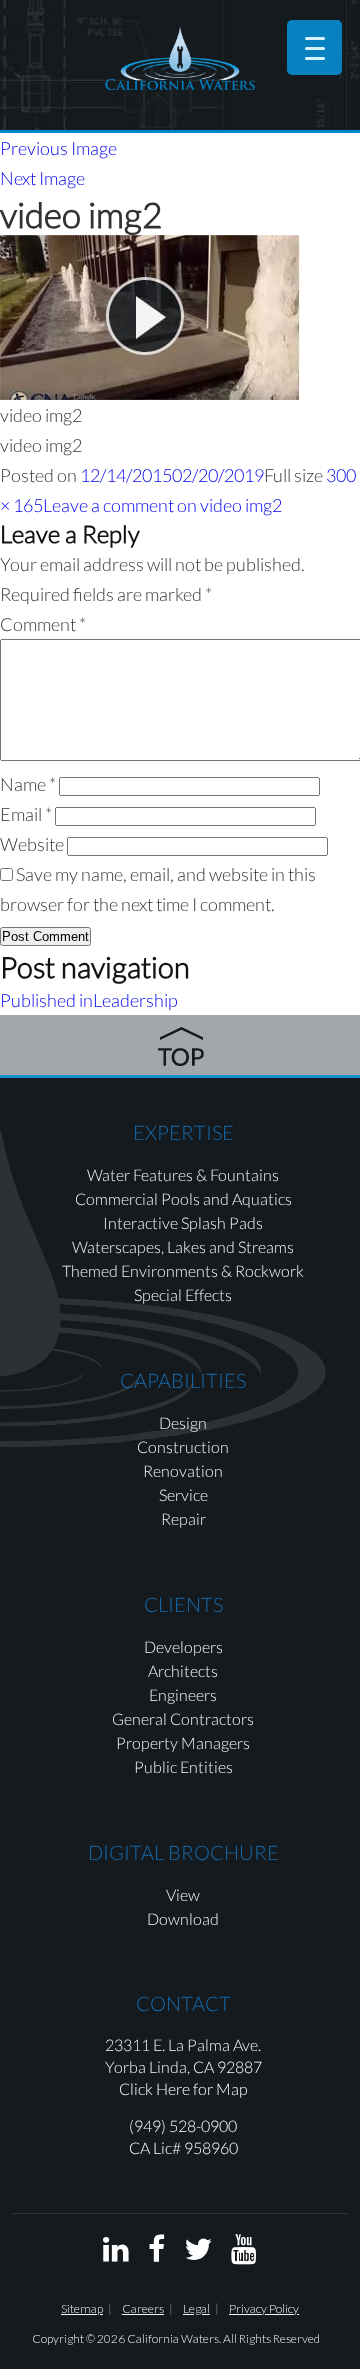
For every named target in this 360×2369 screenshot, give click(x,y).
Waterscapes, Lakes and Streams (183, 1246)
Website (32, 844)
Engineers (183, 1694)
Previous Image (58, 148)
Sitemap (82, 2308)
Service (183, 1494)
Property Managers (183, 1742)
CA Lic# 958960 (183, 2147)
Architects (183, 1670)
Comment (43, 624)
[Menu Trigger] (314, 47)
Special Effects (183, 1294)
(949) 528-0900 (183, 2125)
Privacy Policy (264, 2308)
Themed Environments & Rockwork (183, 1270)
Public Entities (183, 1766)
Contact (183, 2003)
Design (183, 1422)
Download (183, 1918)
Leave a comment (162, 505)
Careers (143, 2308)
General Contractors (183, 1718)
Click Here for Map (183, 2088)
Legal (196, 2308)
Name (28, 784)
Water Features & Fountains (183, 1174)
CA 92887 (227, 2066)
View (183, 1894)
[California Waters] (180, 58)
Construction (183, 1446)
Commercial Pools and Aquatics (183, 1198)
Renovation (183, 1470)
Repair (183, 1518)
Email (26, 814)
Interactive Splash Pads (183, 1222)
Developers (183, 1646)
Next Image (42, 178)
